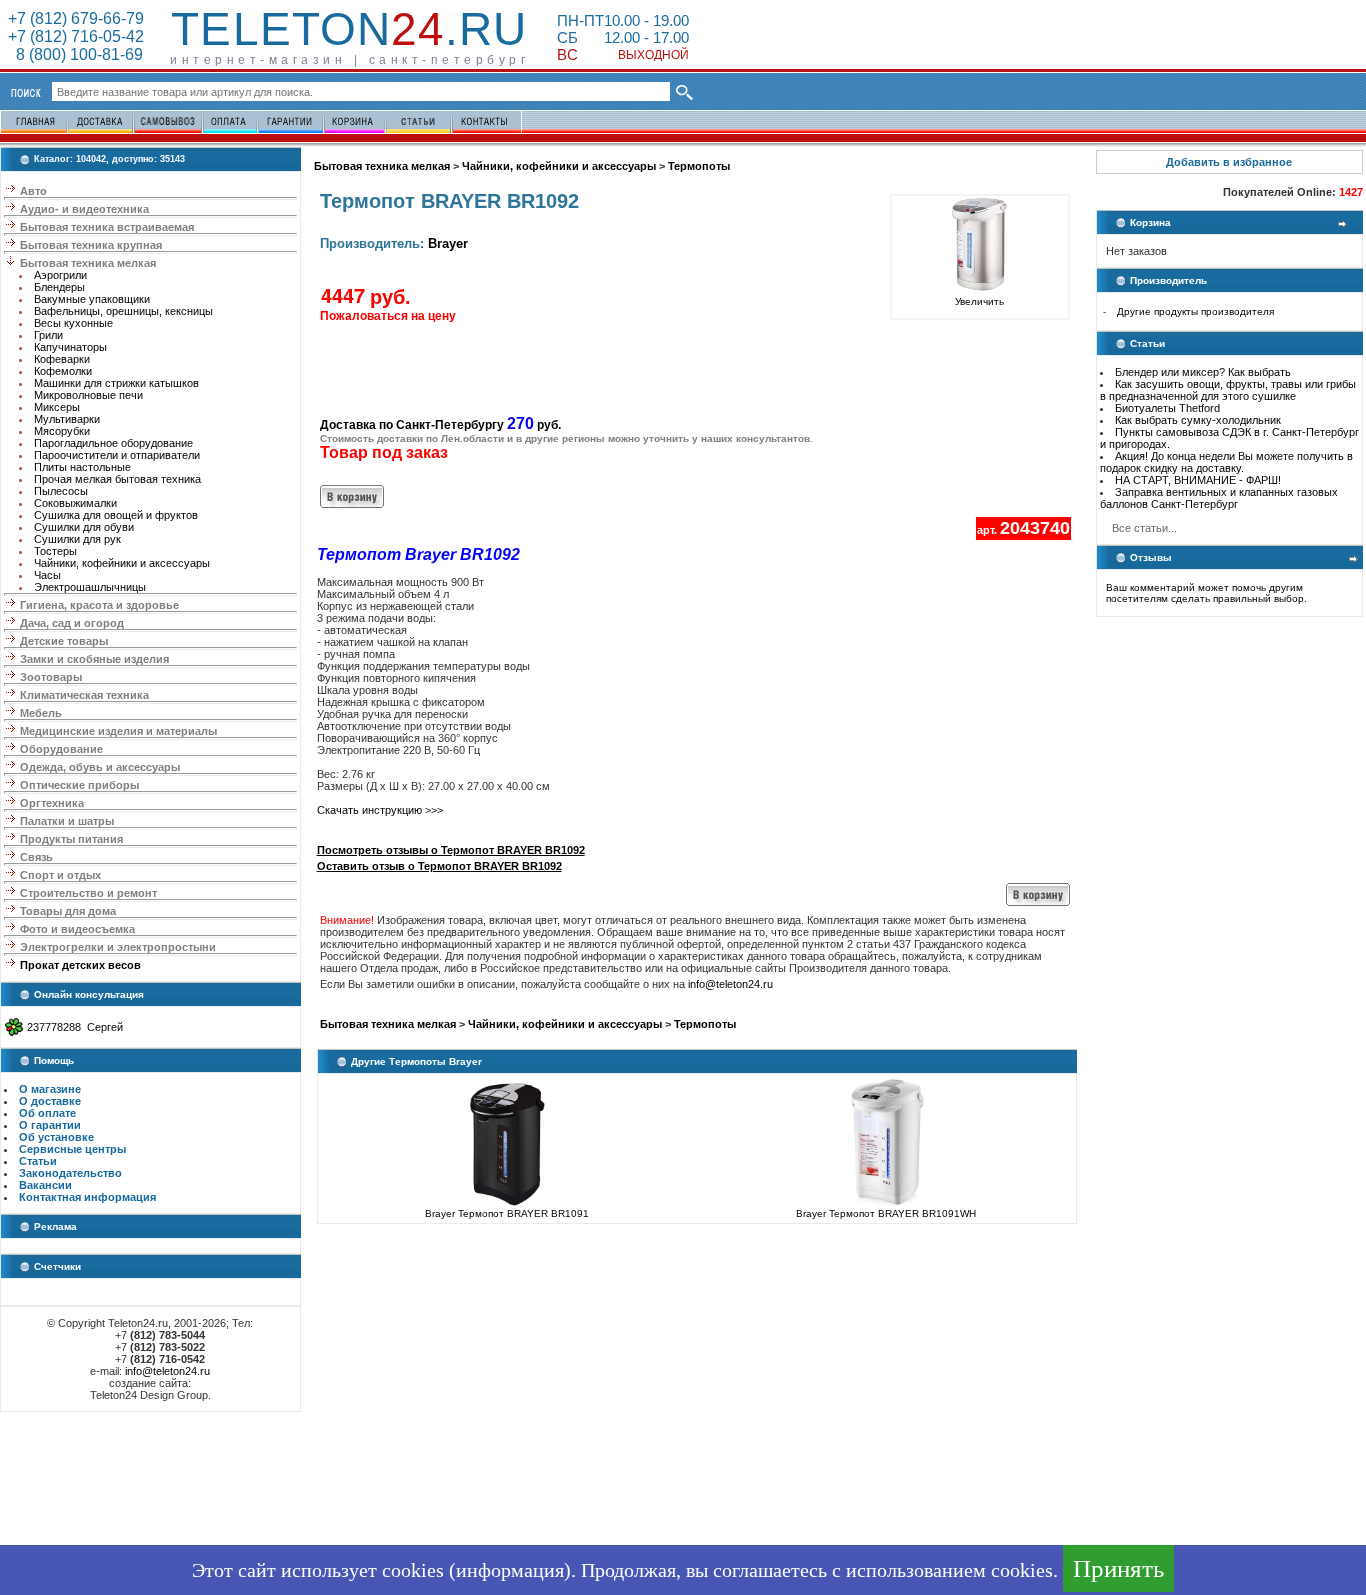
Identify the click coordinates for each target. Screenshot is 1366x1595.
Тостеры (55, 551)
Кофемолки (63, 371)
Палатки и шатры (67, 821)
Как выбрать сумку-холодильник (1198, 420)
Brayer (448, 243)
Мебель (41, 713)
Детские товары (64, 641)
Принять (1118, 1568)
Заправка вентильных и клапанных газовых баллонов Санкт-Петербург (1219, 498)
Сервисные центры (72, 1149)
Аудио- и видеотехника (84, 209)
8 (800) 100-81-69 (75, 54)
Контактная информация (87, 1197)
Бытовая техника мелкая (88, 263)
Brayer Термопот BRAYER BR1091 (507, 1213)
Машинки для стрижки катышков (116, 383)
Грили (48, 335)
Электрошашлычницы (90, 587)
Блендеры (59, 287)
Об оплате (47, 1113)
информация (510, 1570)
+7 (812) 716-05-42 (76, 36)
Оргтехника (52, 803)
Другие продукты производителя (1195, 311)
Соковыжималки (75, 503)
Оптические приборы (79, 785)
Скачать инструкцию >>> (380, 810)
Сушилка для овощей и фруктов (116, 515)
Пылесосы (61, 491)
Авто (33, 191)
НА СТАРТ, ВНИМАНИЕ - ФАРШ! (1198, 480)
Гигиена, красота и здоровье (99, 605)
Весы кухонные (73, 323)
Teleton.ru (349, 29)
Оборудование (61, 749)
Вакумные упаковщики (92, 299)
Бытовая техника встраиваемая (107, 227)
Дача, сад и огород (72, 623)
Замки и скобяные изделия (94, 659)
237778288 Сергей (75, 1027)
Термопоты (699, 166)
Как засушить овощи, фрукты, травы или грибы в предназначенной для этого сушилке (1228, 390)
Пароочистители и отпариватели (117, 455)
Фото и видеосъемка (77, 929)
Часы (47, 575)
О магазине (50, 1089)
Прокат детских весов (80, 965)
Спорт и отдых (60, 875)
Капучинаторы (70, 347)
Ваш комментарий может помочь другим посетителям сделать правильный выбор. (1206, 593)
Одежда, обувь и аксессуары (100, 767)
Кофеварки (62, 359)
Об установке (56, 1137)
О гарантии (50, 1125)
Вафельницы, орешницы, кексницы (123, 311)
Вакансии (45, 1185)
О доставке (50, 1101)
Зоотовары (51, 677)
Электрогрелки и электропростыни (118, 947)
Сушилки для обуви (84, 527)
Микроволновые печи (88, 395)
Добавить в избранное (1229, 162)
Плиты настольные (82, 467)
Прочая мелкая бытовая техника (117, 479)
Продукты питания (71, 839)
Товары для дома (68, 911)
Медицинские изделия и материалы (118, 731)
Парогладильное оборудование (113, 443)
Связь (36, 857)
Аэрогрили (60, 275)
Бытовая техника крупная (91, 245)
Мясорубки (62, 431)
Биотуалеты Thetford (1167, 408)
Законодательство (70, 1173)
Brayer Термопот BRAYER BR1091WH (886, 1213)
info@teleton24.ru (167, 1371)
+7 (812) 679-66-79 (76, 18)
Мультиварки (67, 419)
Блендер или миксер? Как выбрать (1203, 372)
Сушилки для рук (77, 539)
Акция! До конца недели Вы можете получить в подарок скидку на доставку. (1226, 462)
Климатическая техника (84, 695)
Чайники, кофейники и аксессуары (122, 563)
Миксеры (57, 407)
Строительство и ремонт (88, 893)
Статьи (38, 1161)
